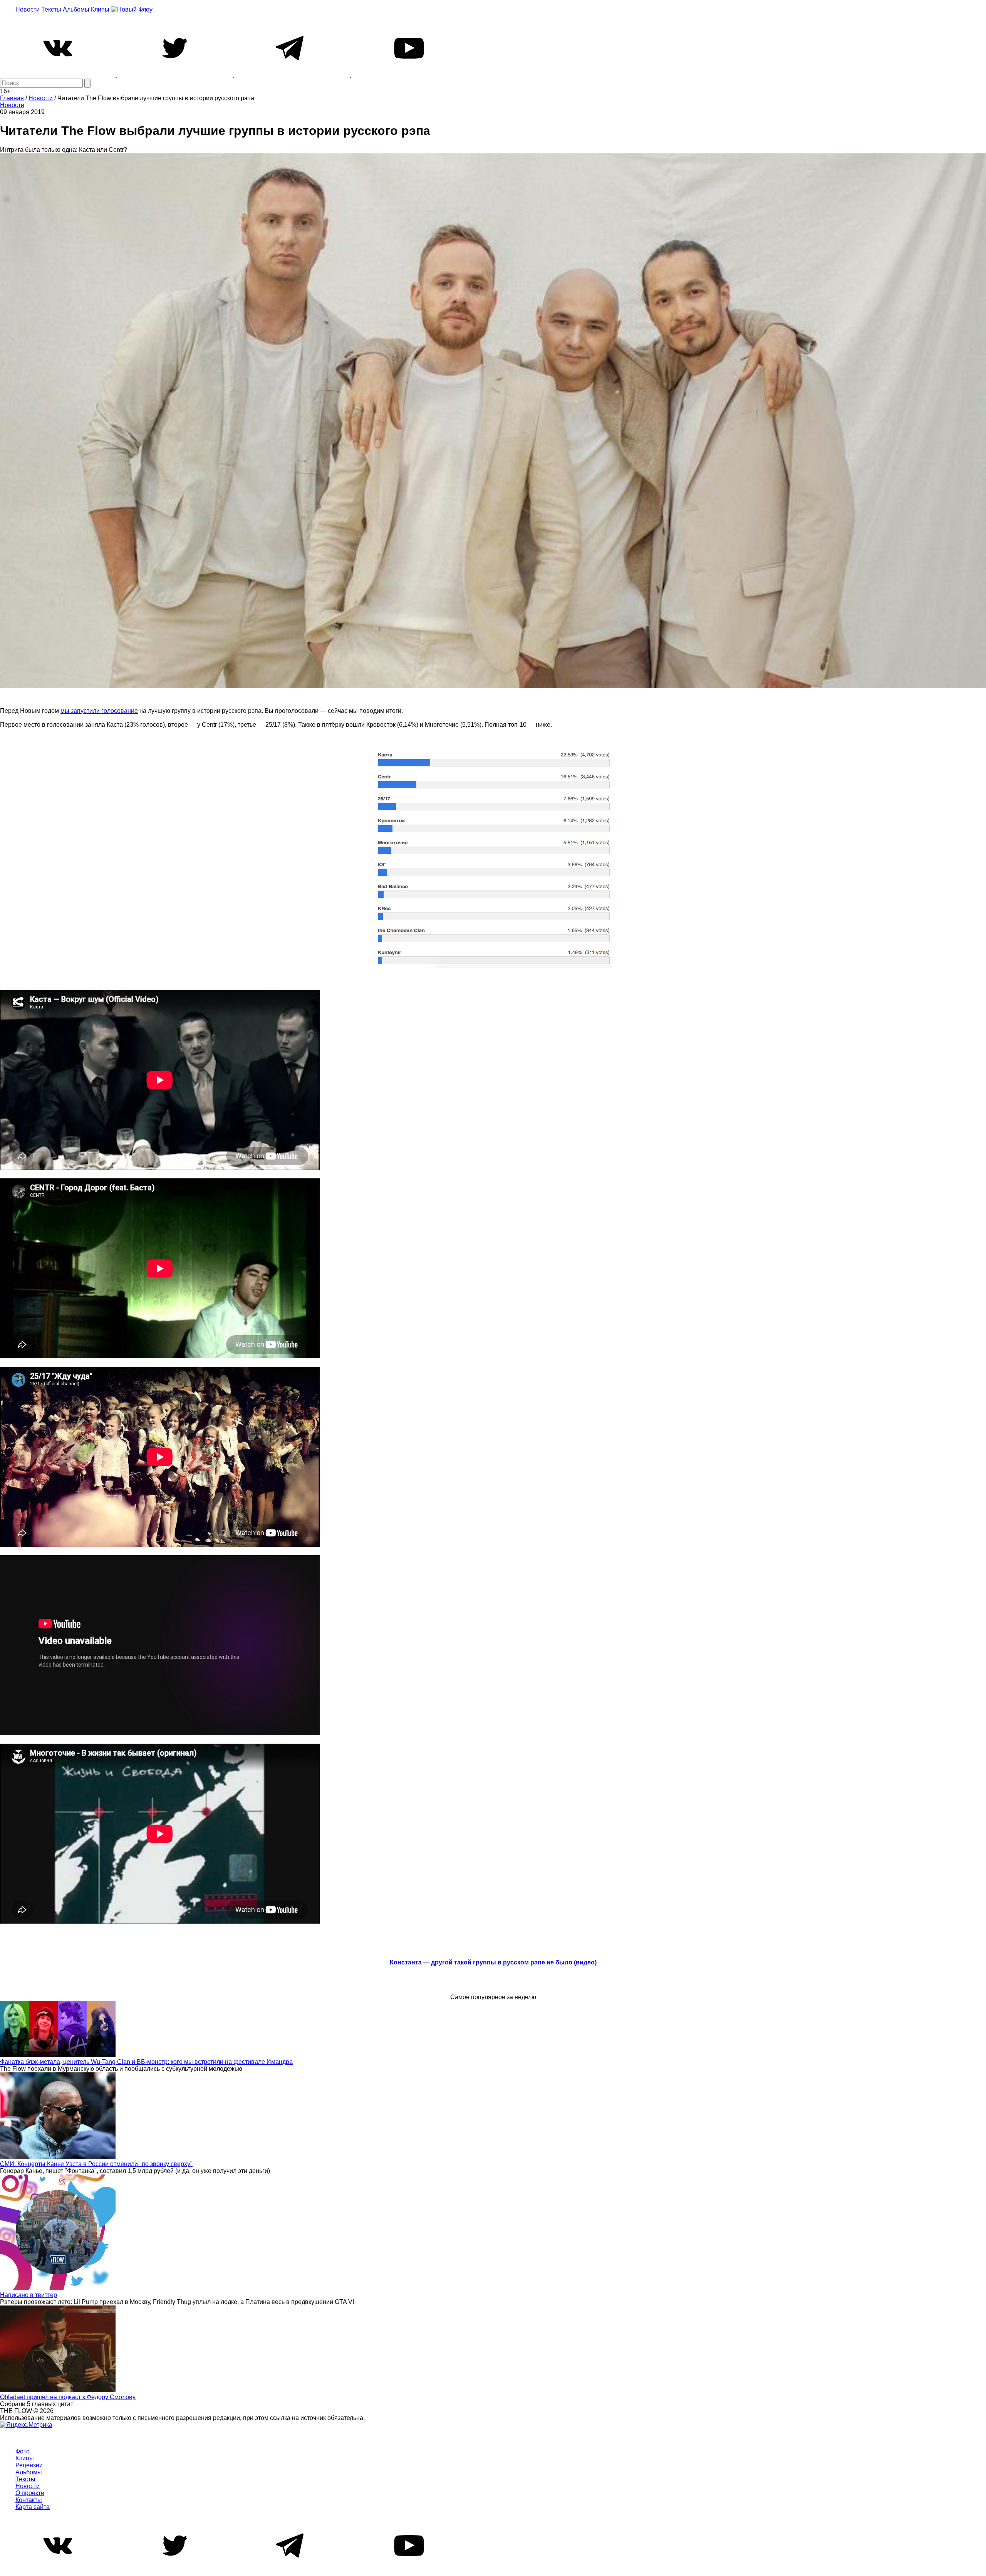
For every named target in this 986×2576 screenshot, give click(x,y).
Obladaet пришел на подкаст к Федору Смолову (68, 2397)
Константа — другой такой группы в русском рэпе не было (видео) (493, 1962)
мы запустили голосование (99, 711)
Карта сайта (33, 2507)
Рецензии (29, 2465)
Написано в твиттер (29, 2295)
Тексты (51, 9)
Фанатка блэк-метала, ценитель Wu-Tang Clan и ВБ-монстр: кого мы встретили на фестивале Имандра (146, 2062)
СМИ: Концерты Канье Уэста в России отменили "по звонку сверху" (96, 2164)
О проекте (30, 2493)
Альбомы (76, 9)
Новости (28, 9)
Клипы (100, 9)
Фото (23, 2451)
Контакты (29, 2500)
